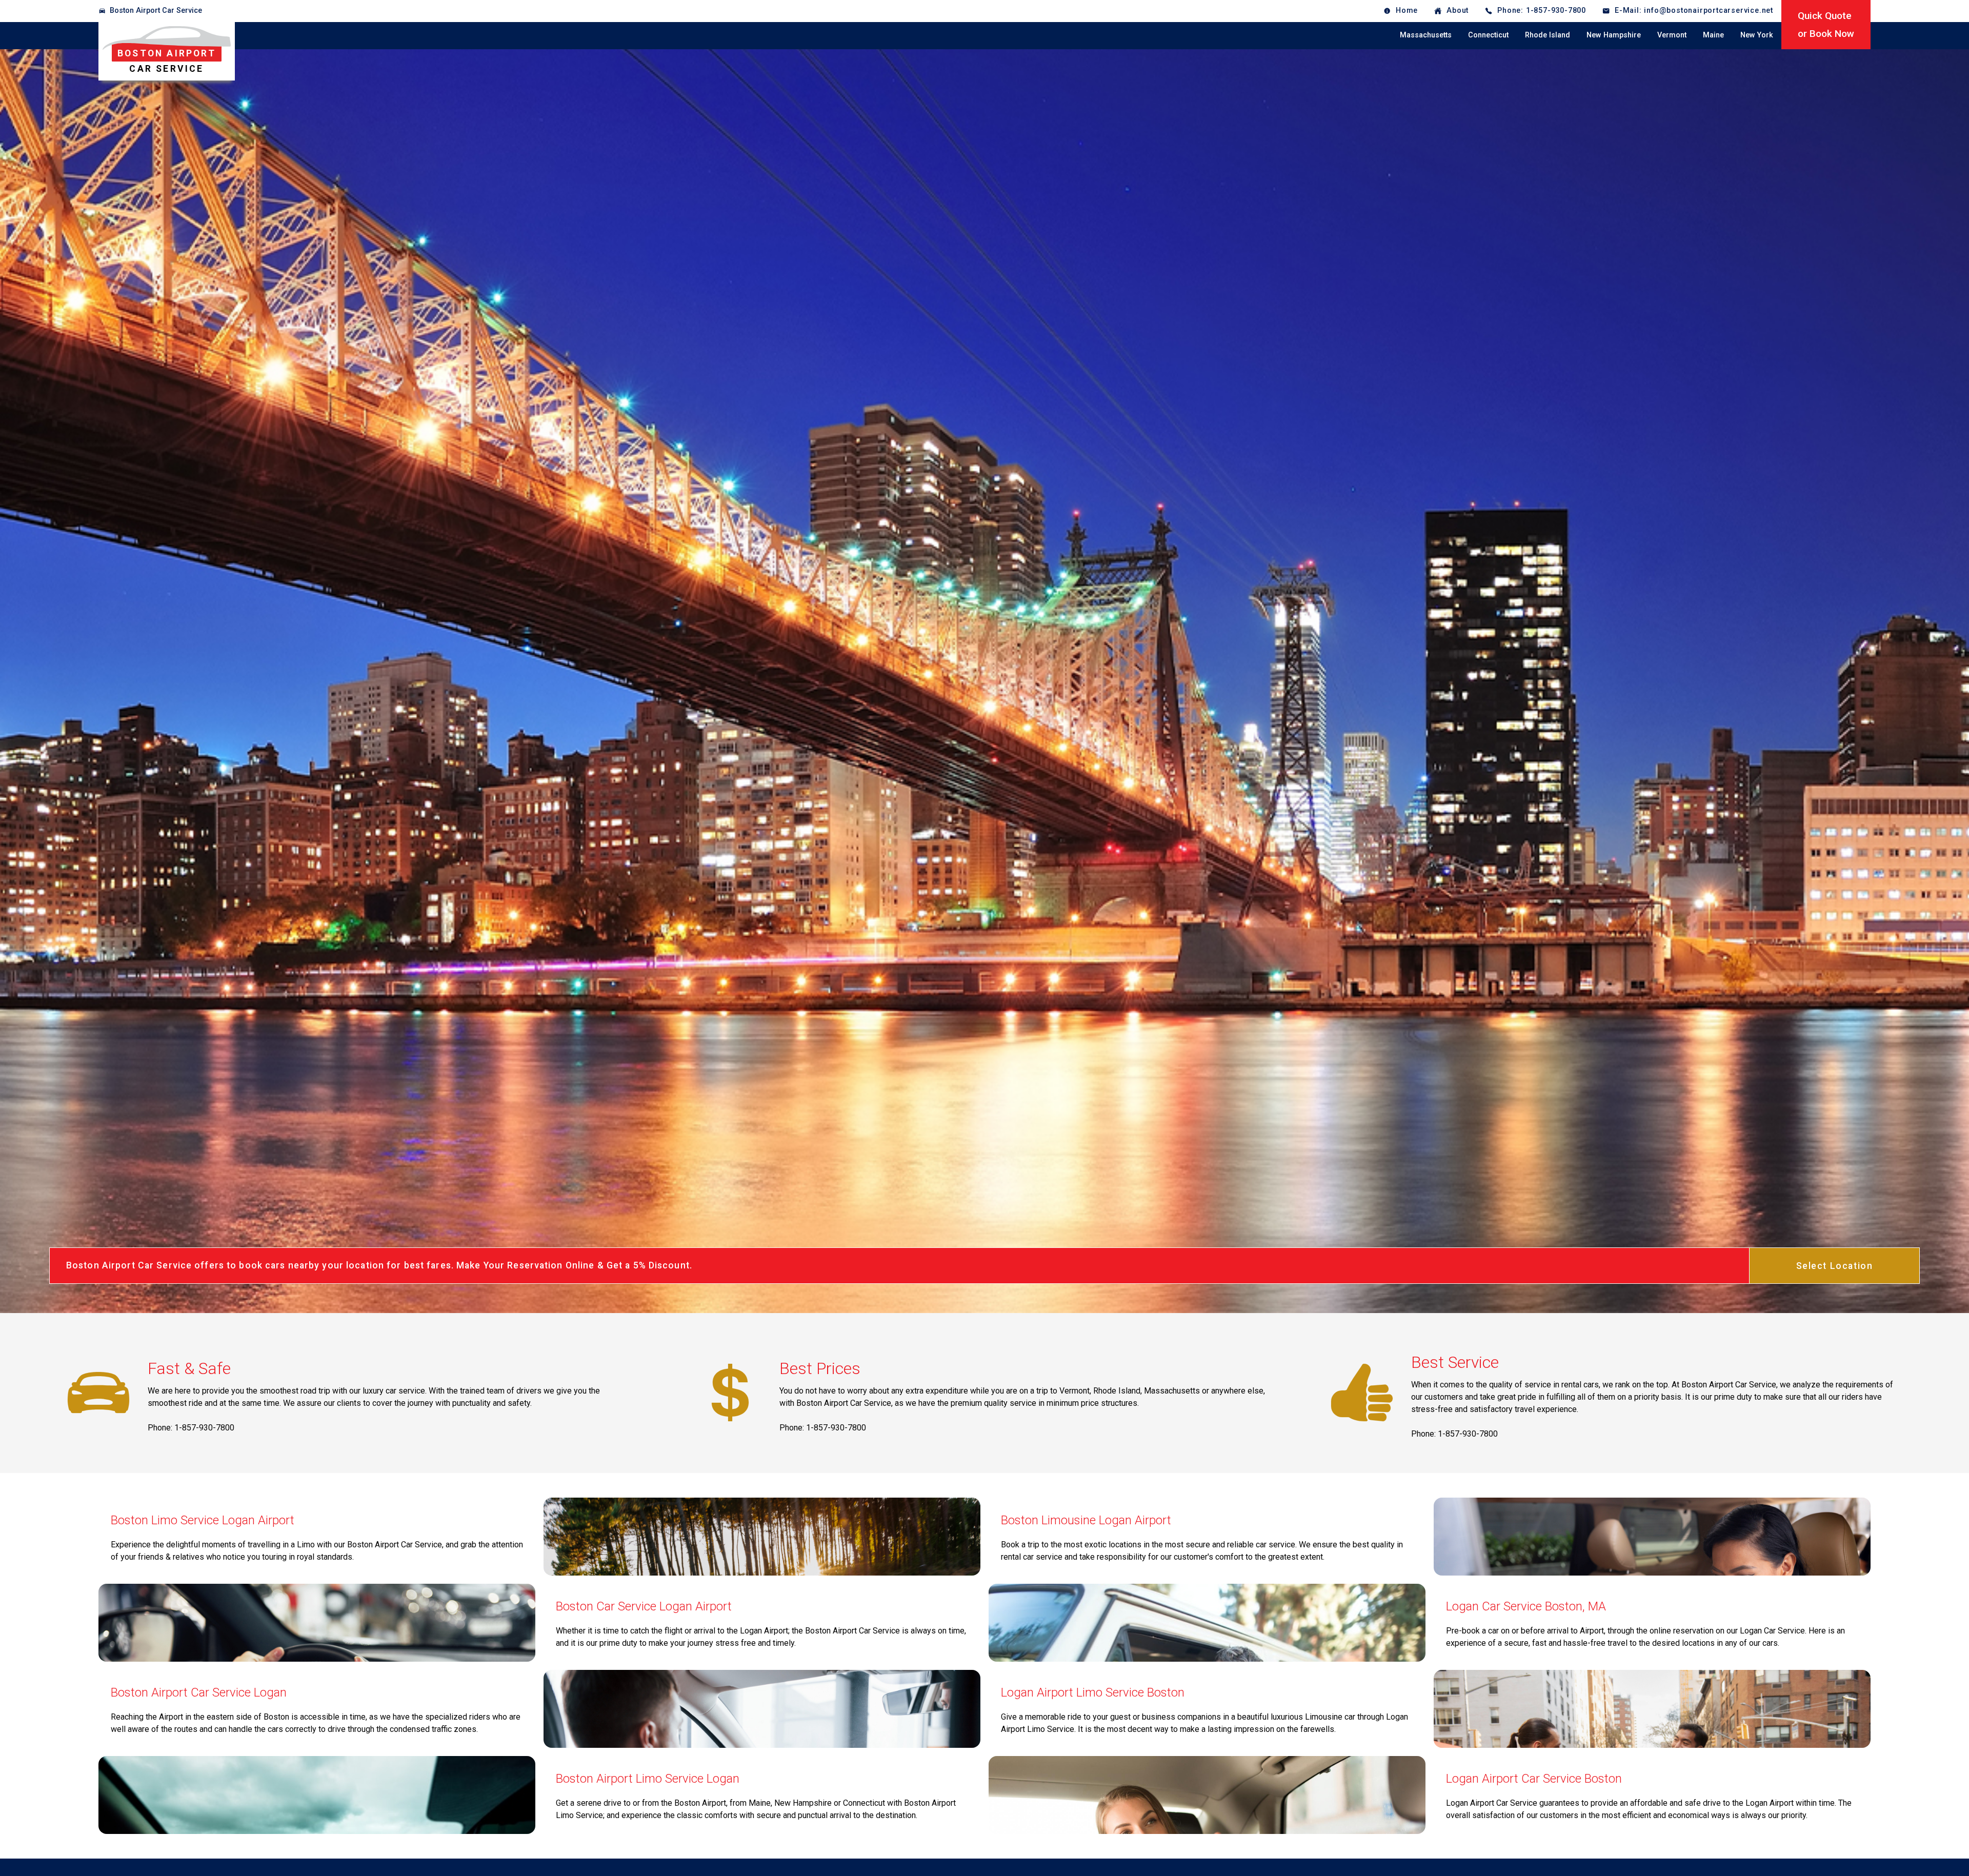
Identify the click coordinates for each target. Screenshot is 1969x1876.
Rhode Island (1548, 35)
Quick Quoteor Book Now (1826, 25)
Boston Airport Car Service (156, 11)
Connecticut (1488, 35)
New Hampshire (1614, 35)
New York (1757, 35)
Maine (1713, 35)
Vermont (1672, 35)
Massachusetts (1426, 35)
